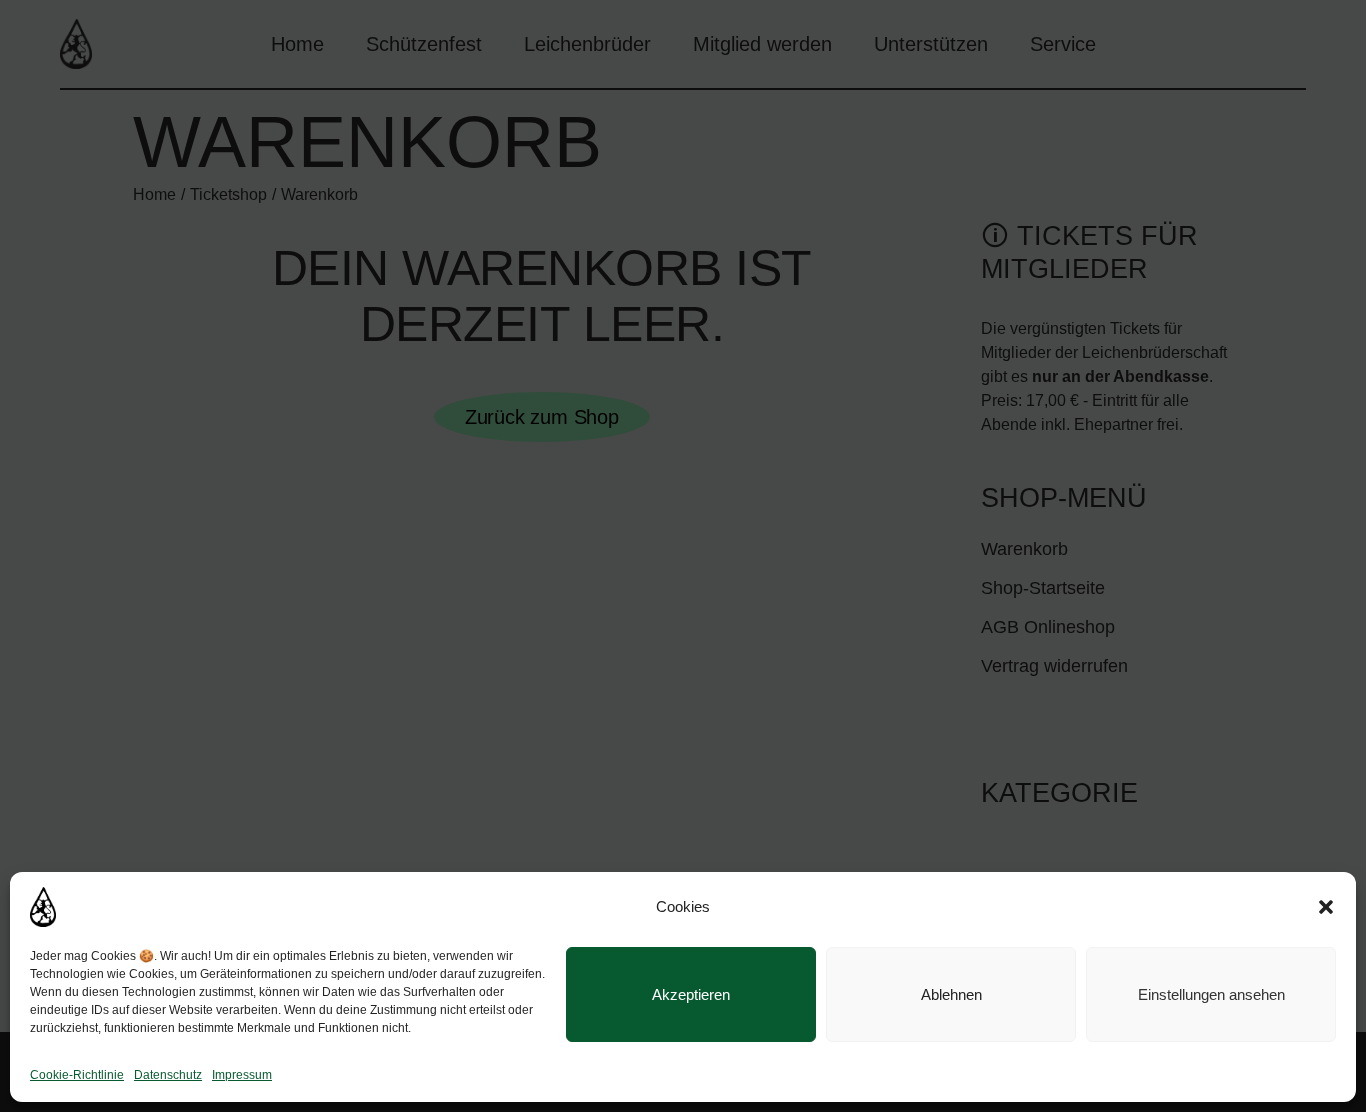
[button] (1326, 907)
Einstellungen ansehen (1211, 994)
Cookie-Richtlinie (77, 1075)
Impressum (242, 1075)
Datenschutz (168, 1075)
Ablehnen (951, 994)
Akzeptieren (691, 994)
